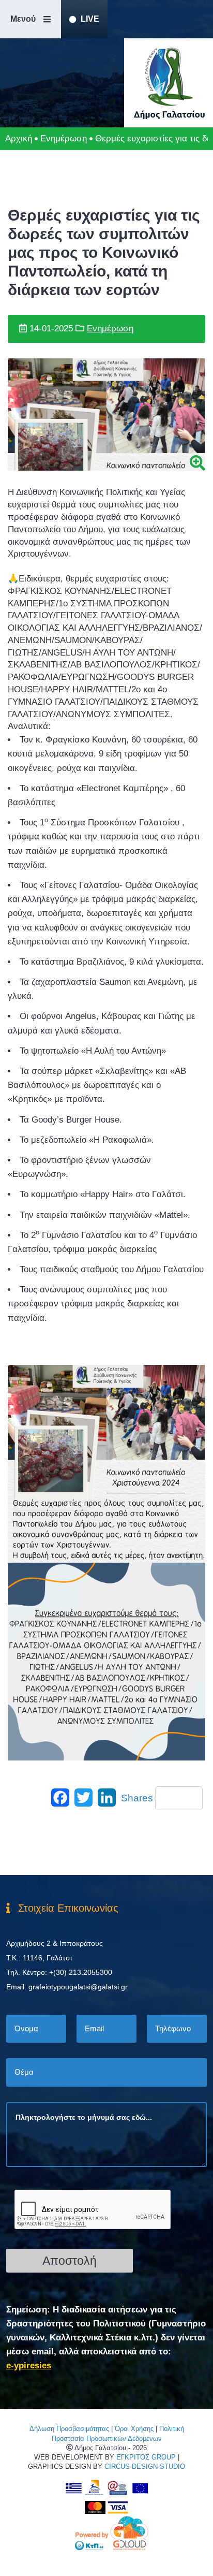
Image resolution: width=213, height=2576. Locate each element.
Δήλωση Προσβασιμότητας (69, 2429)
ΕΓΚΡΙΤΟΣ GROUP (146, 2457)
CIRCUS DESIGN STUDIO (145, 2466)
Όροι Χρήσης (134, 2429)
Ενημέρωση (64, 139)
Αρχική (19, 139)
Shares (137, 1798)
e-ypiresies (29, 2366)
